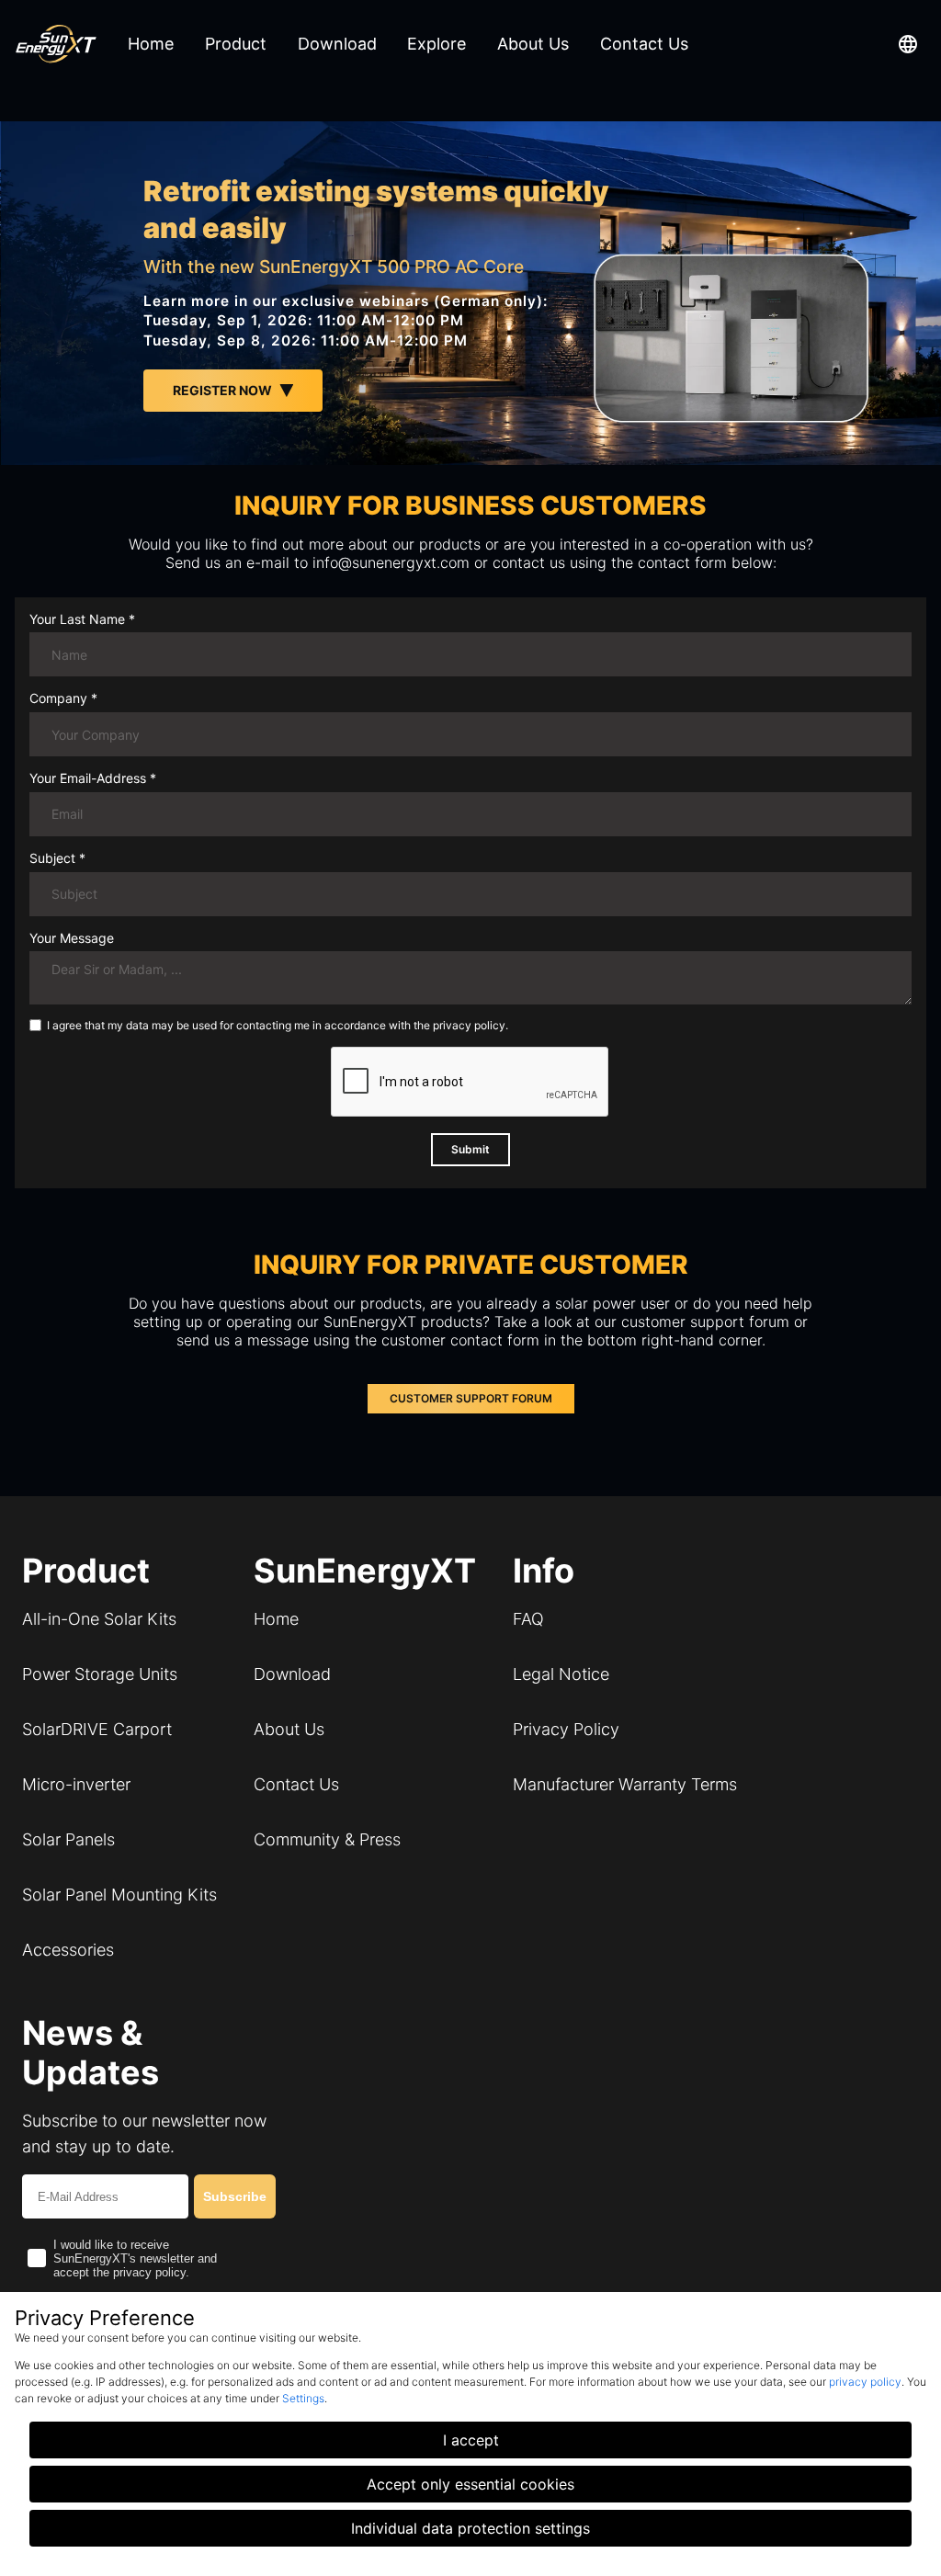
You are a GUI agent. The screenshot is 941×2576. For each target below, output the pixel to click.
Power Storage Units (100, 1674)
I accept (471, 2440)
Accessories (68, 1950)
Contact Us (296, 1784)
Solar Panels (68, 1839)
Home (276, 1619)
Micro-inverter (76, 1784)
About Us (289, 1729)
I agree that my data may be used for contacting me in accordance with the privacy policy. (278, 1026)
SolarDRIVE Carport (97, 1729)
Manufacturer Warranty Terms (625, 1784)
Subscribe (235, 2196)
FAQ (528, 1619)
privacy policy (865, 2382)
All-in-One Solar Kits (99, 1619)
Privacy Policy (566, 1729)
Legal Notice (561, 1674)
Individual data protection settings (470, 2528)
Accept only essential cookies (470, 2484)
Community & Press (327, 1839)
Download (292, 1674)
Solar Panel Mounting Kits (119, 1895)
